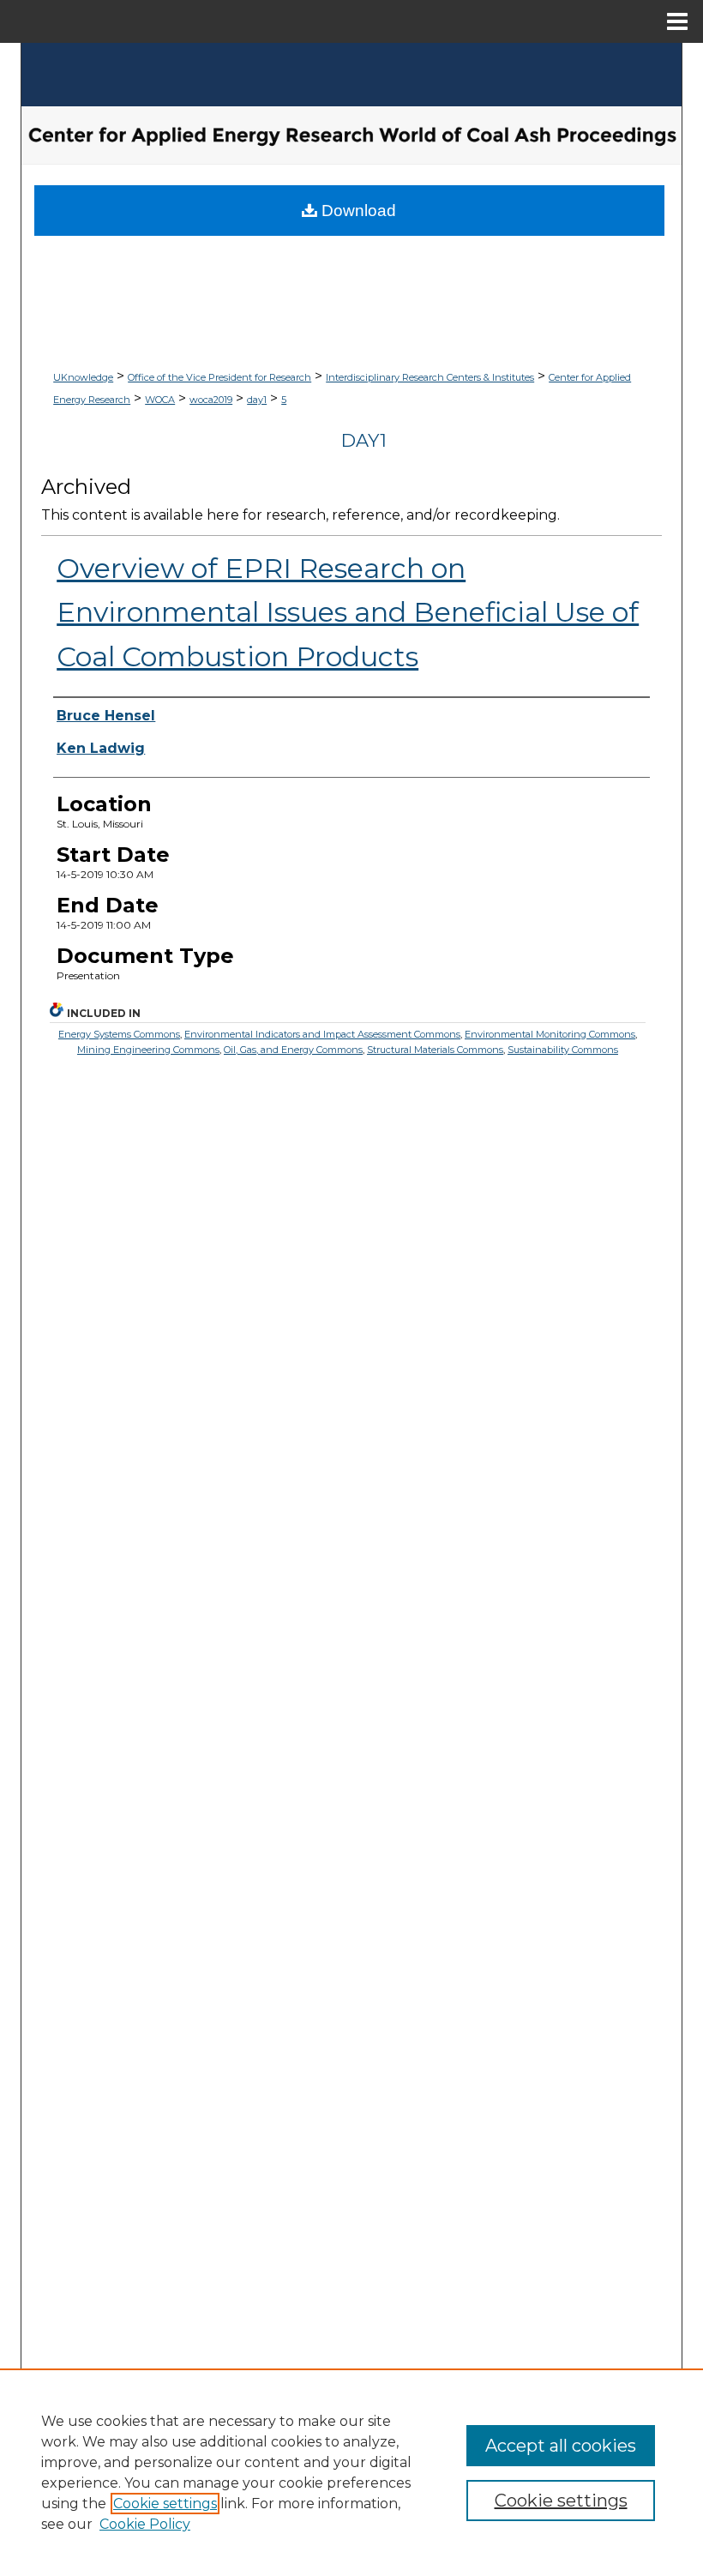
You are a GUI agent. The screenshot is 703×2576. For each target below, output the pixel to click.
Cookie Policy (145, 2524)
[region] (351, 2472)
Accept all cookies (561, 2446)
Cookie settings (165, 2504)
